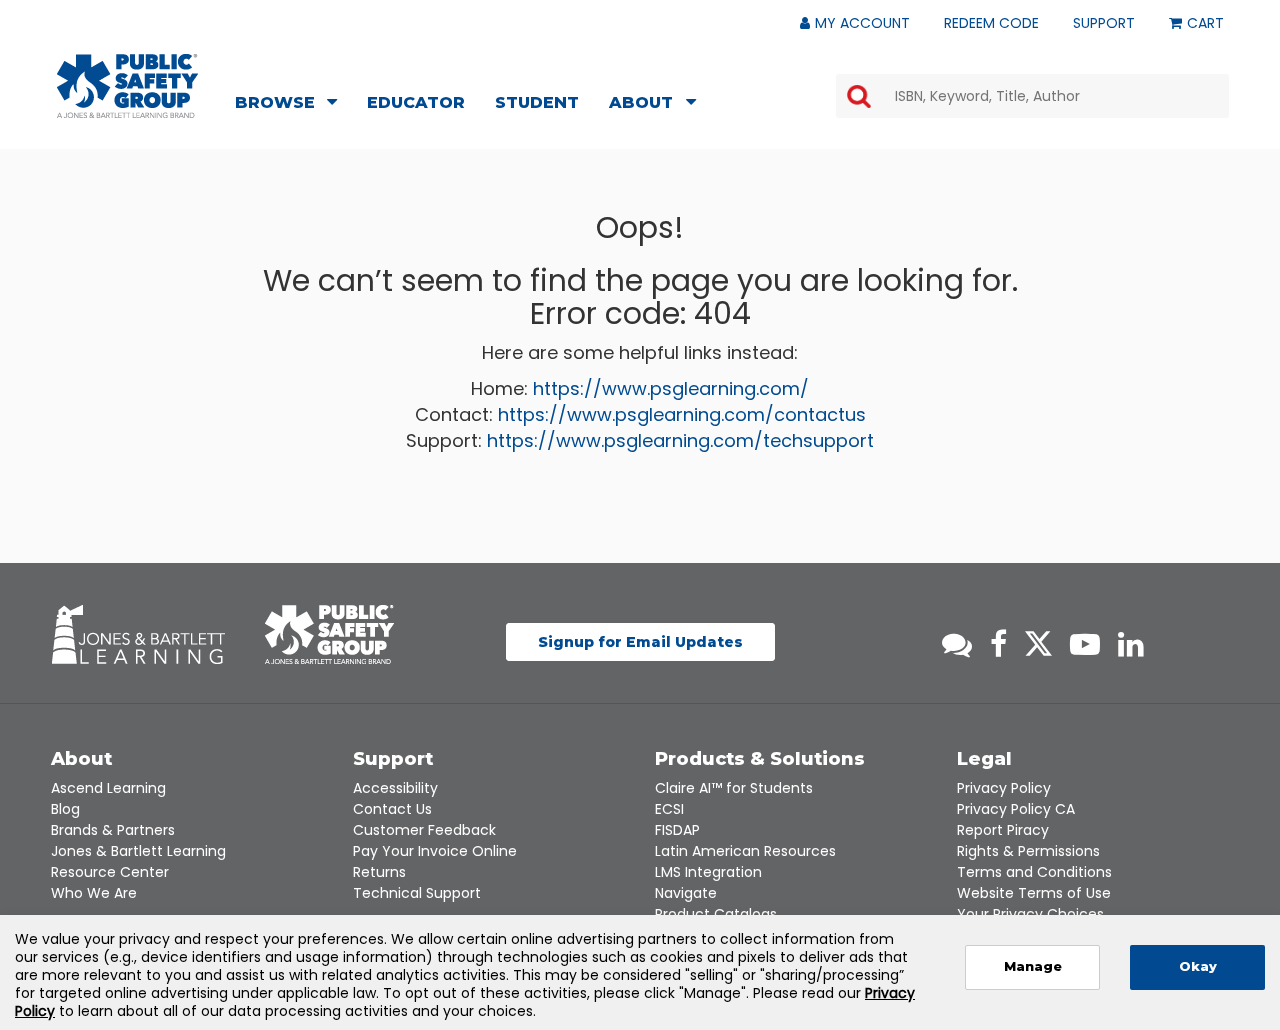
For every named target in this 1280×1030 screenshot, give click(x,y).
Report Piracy (1003, 830)
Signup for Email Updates (640, 642)
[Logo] (127, 86)
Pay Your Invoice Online (435, 851)
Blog (65, 809)
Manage (1033, 966)
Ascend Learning (108, 788)
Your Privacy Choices (1030, 914)
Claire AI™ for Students (734, 788)
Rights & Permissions (1028, 851)
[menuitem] (292, 105)
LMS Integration (708, 872)
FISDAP (677, 830)
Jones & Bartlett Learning (138, 851)
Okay (1198, 966)
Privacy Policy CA (1016, 809)
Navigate (686, 893)
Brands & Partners (113, 830)
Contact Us (392, 809)
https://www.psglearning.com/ (671, 388)
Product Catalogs (716, 914)
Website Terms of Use (1034, 893)
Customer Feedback (424, 830)
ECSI (669, 809)
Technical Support (417, 893)
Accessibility (395, 788)
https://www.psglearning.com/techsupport (680, 440)
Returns (379, 872)
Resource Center (110, 872)
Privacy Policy (1004, 788)
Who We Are (94, 893)
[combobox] (1032, 96)
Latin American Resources (745, 851)
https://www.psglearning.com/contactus (682, 414)
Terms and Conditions (1034, 872)
